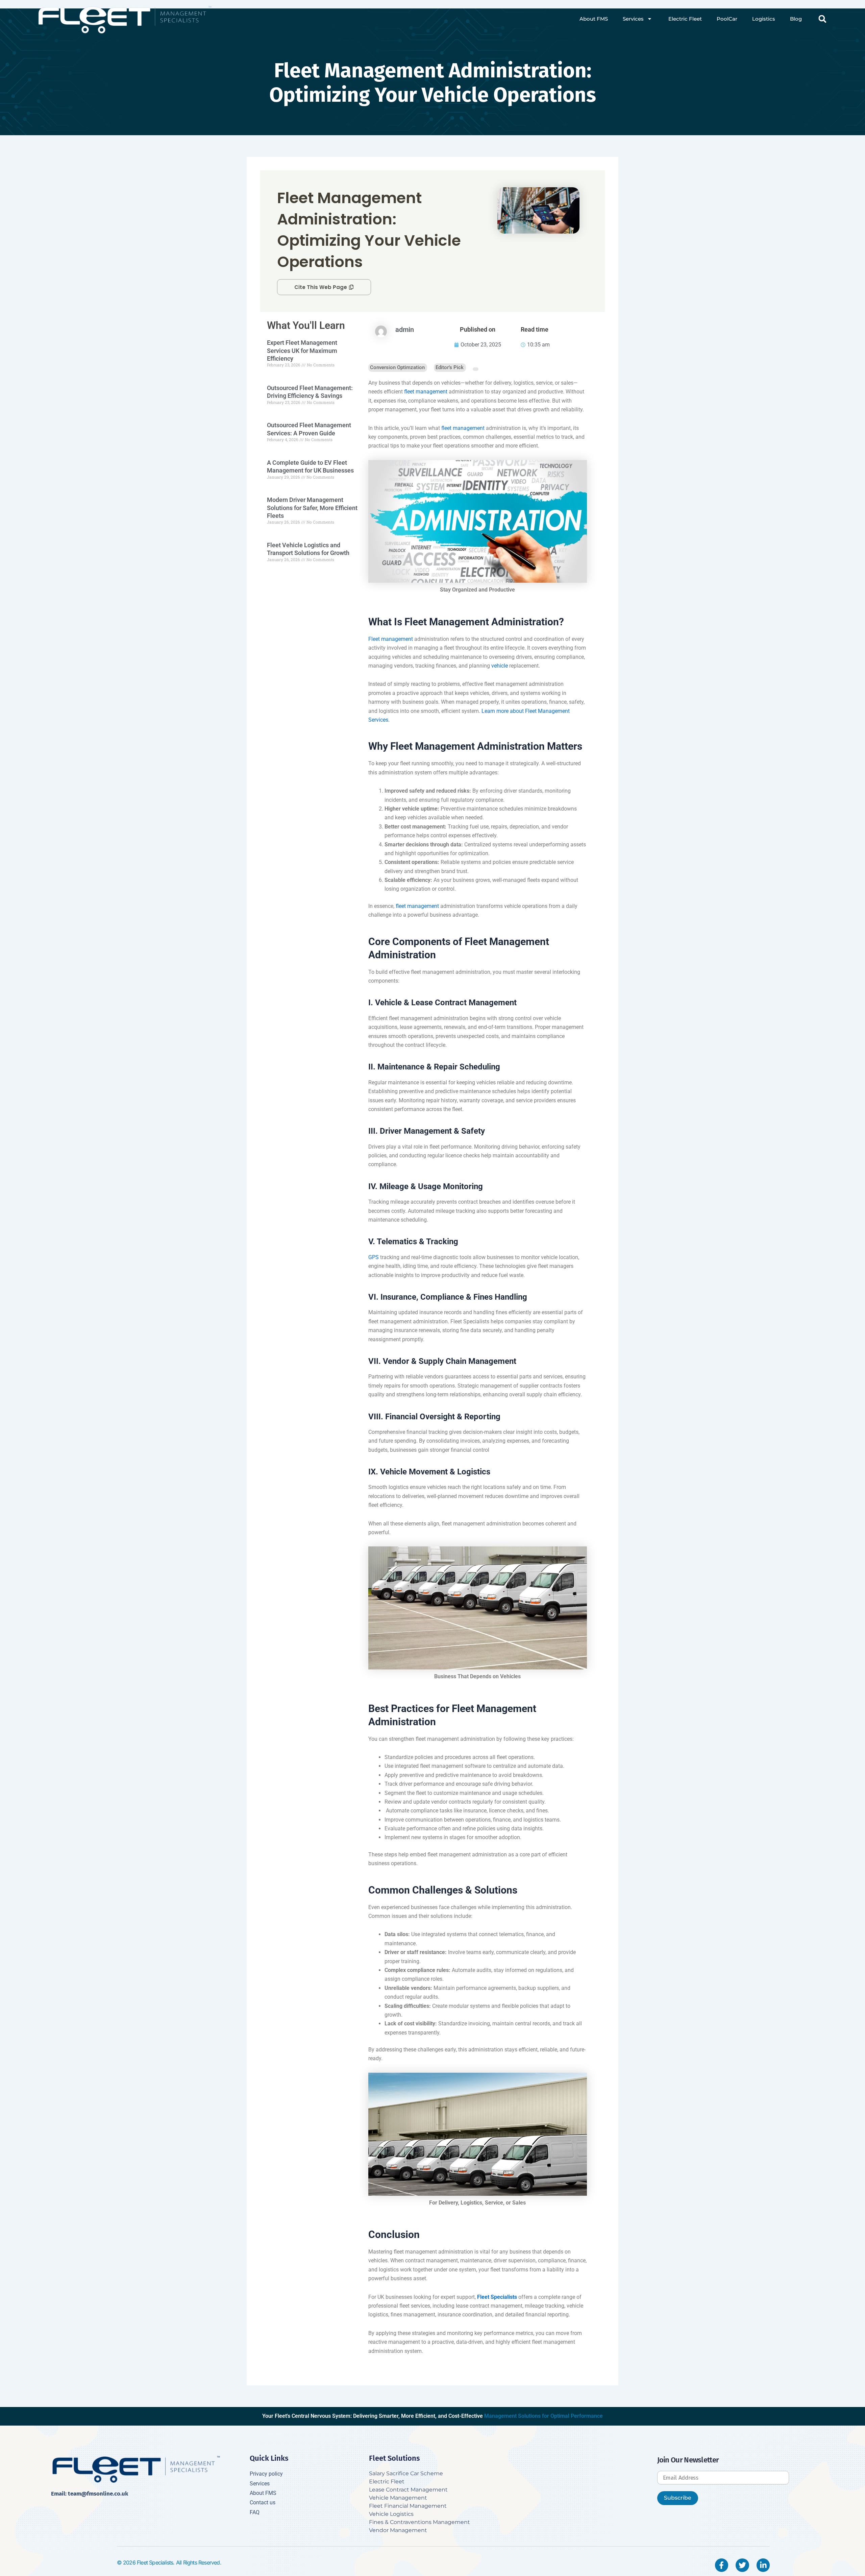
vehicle (500, 666)
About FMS (594, 19)
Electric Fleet (684, 19)
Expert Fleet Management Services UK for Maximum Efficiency (302, 351)
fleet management (426, 392)
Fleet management (391, 639)
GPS (374, 1257)
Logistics (764, 19)
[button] (822, 19)
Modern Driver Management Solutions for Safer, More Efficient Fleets (312, 508)
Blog (796, 19)
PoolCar (727, 19)
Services (633, 19)
